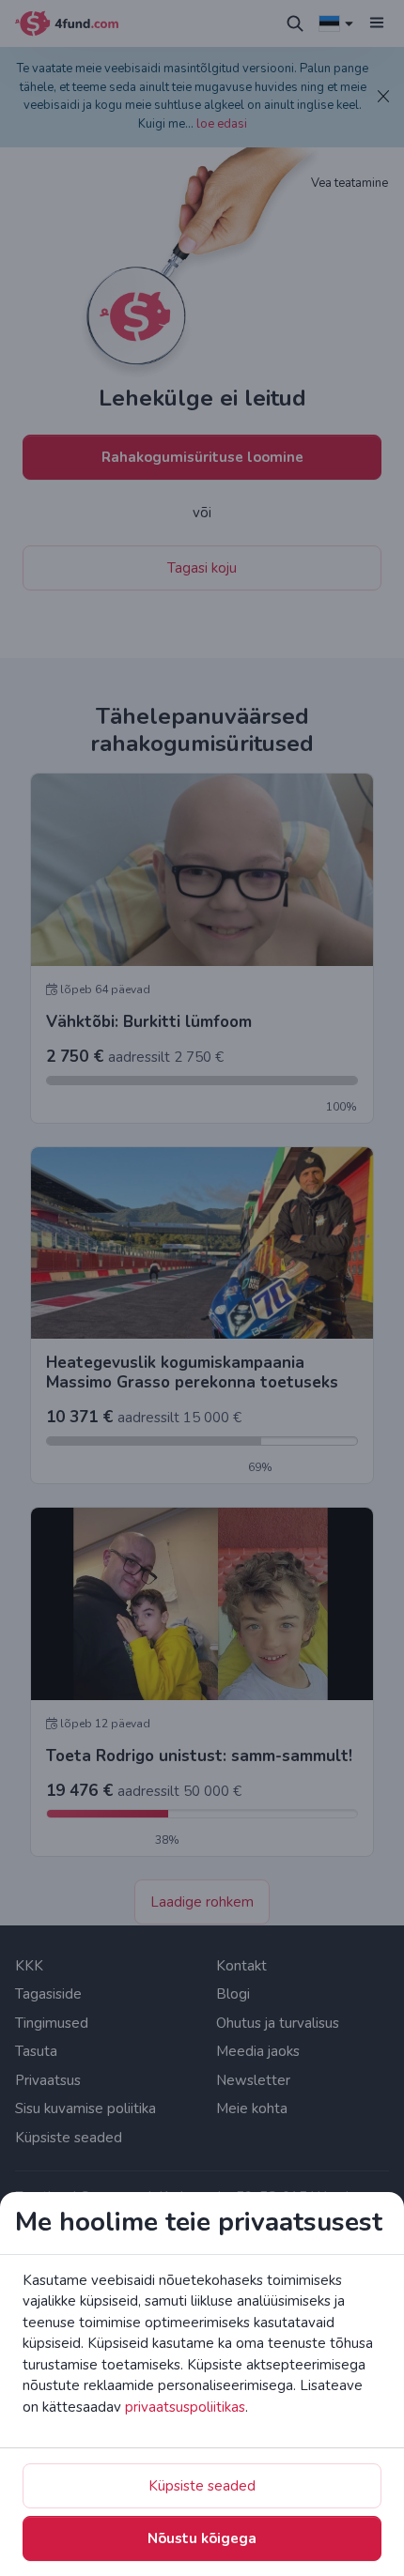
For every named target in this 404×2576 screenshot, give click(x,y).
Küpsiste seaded (202, 2486)
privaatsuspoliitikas (185, 2407)
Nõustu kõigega (202, 2538)
